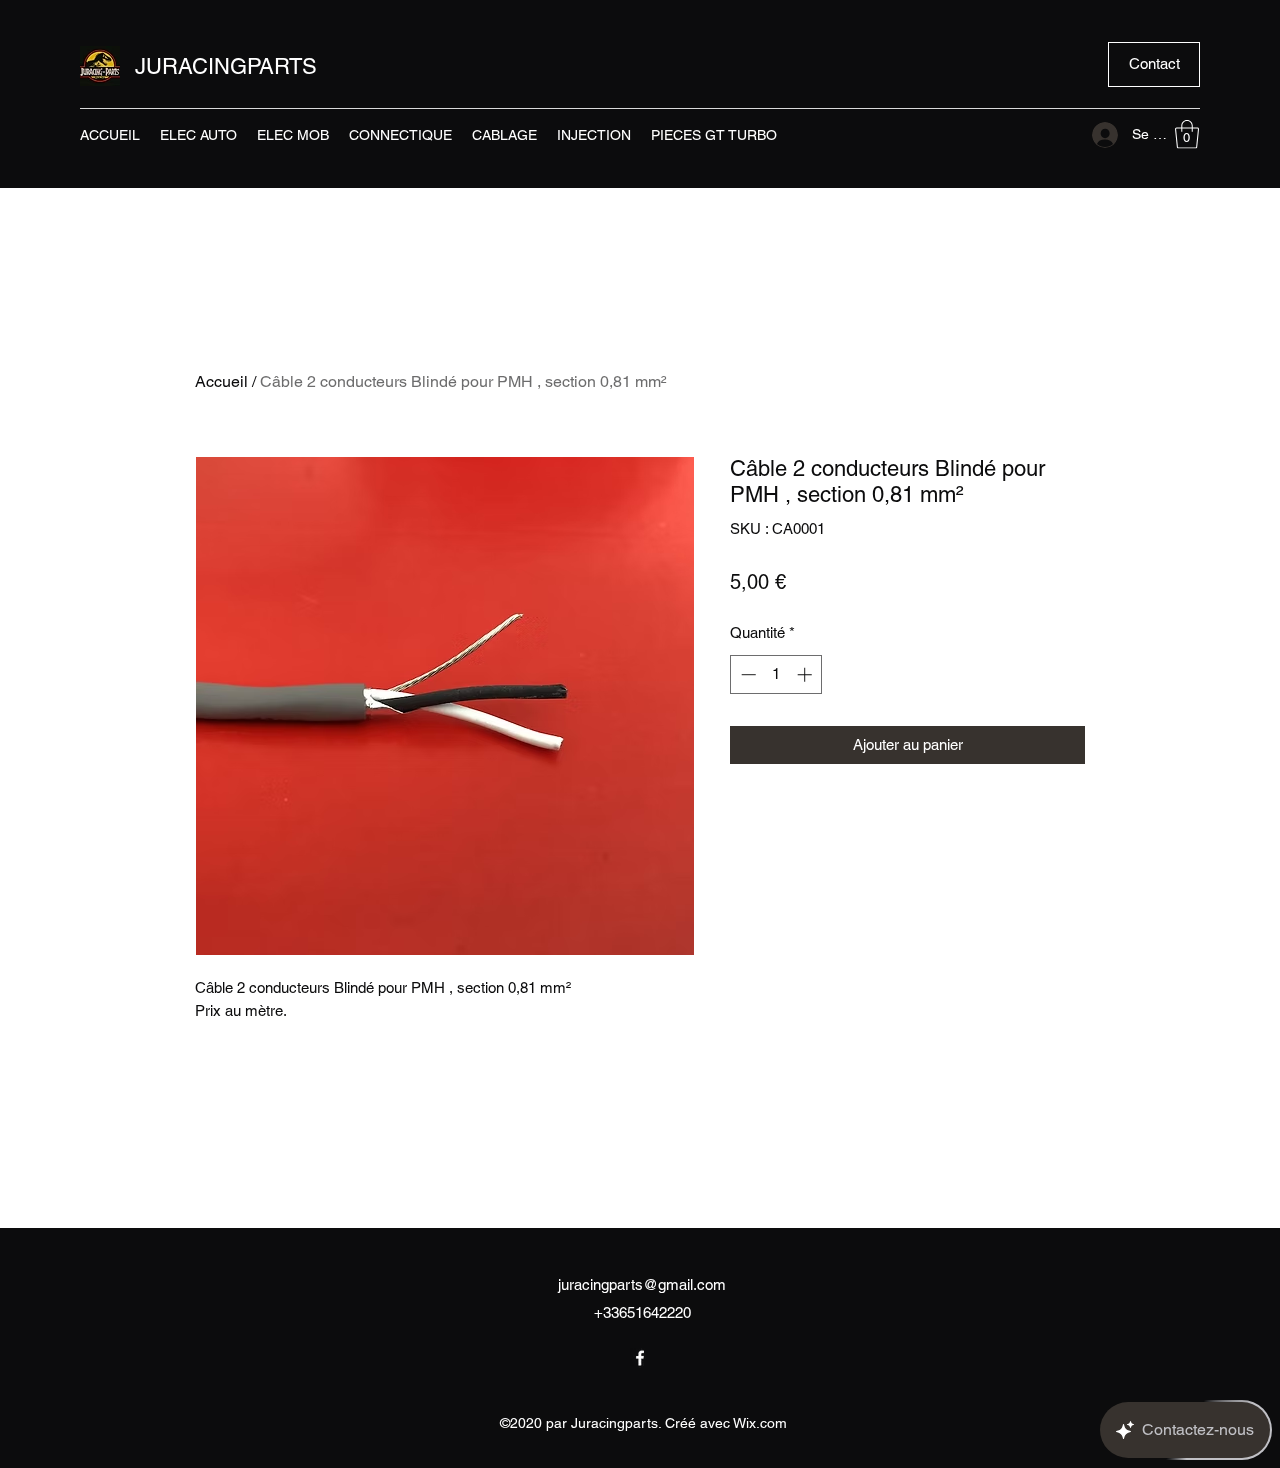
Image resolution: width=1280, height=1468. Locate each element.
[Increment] (806, 674)
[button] (1154, 64)
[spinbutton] (776, 674)
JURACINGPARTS (226, 66)
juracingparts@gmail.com (642, 1284)
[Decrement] (746, 674)
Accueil (221, 381)
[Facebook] (640, 1358)
